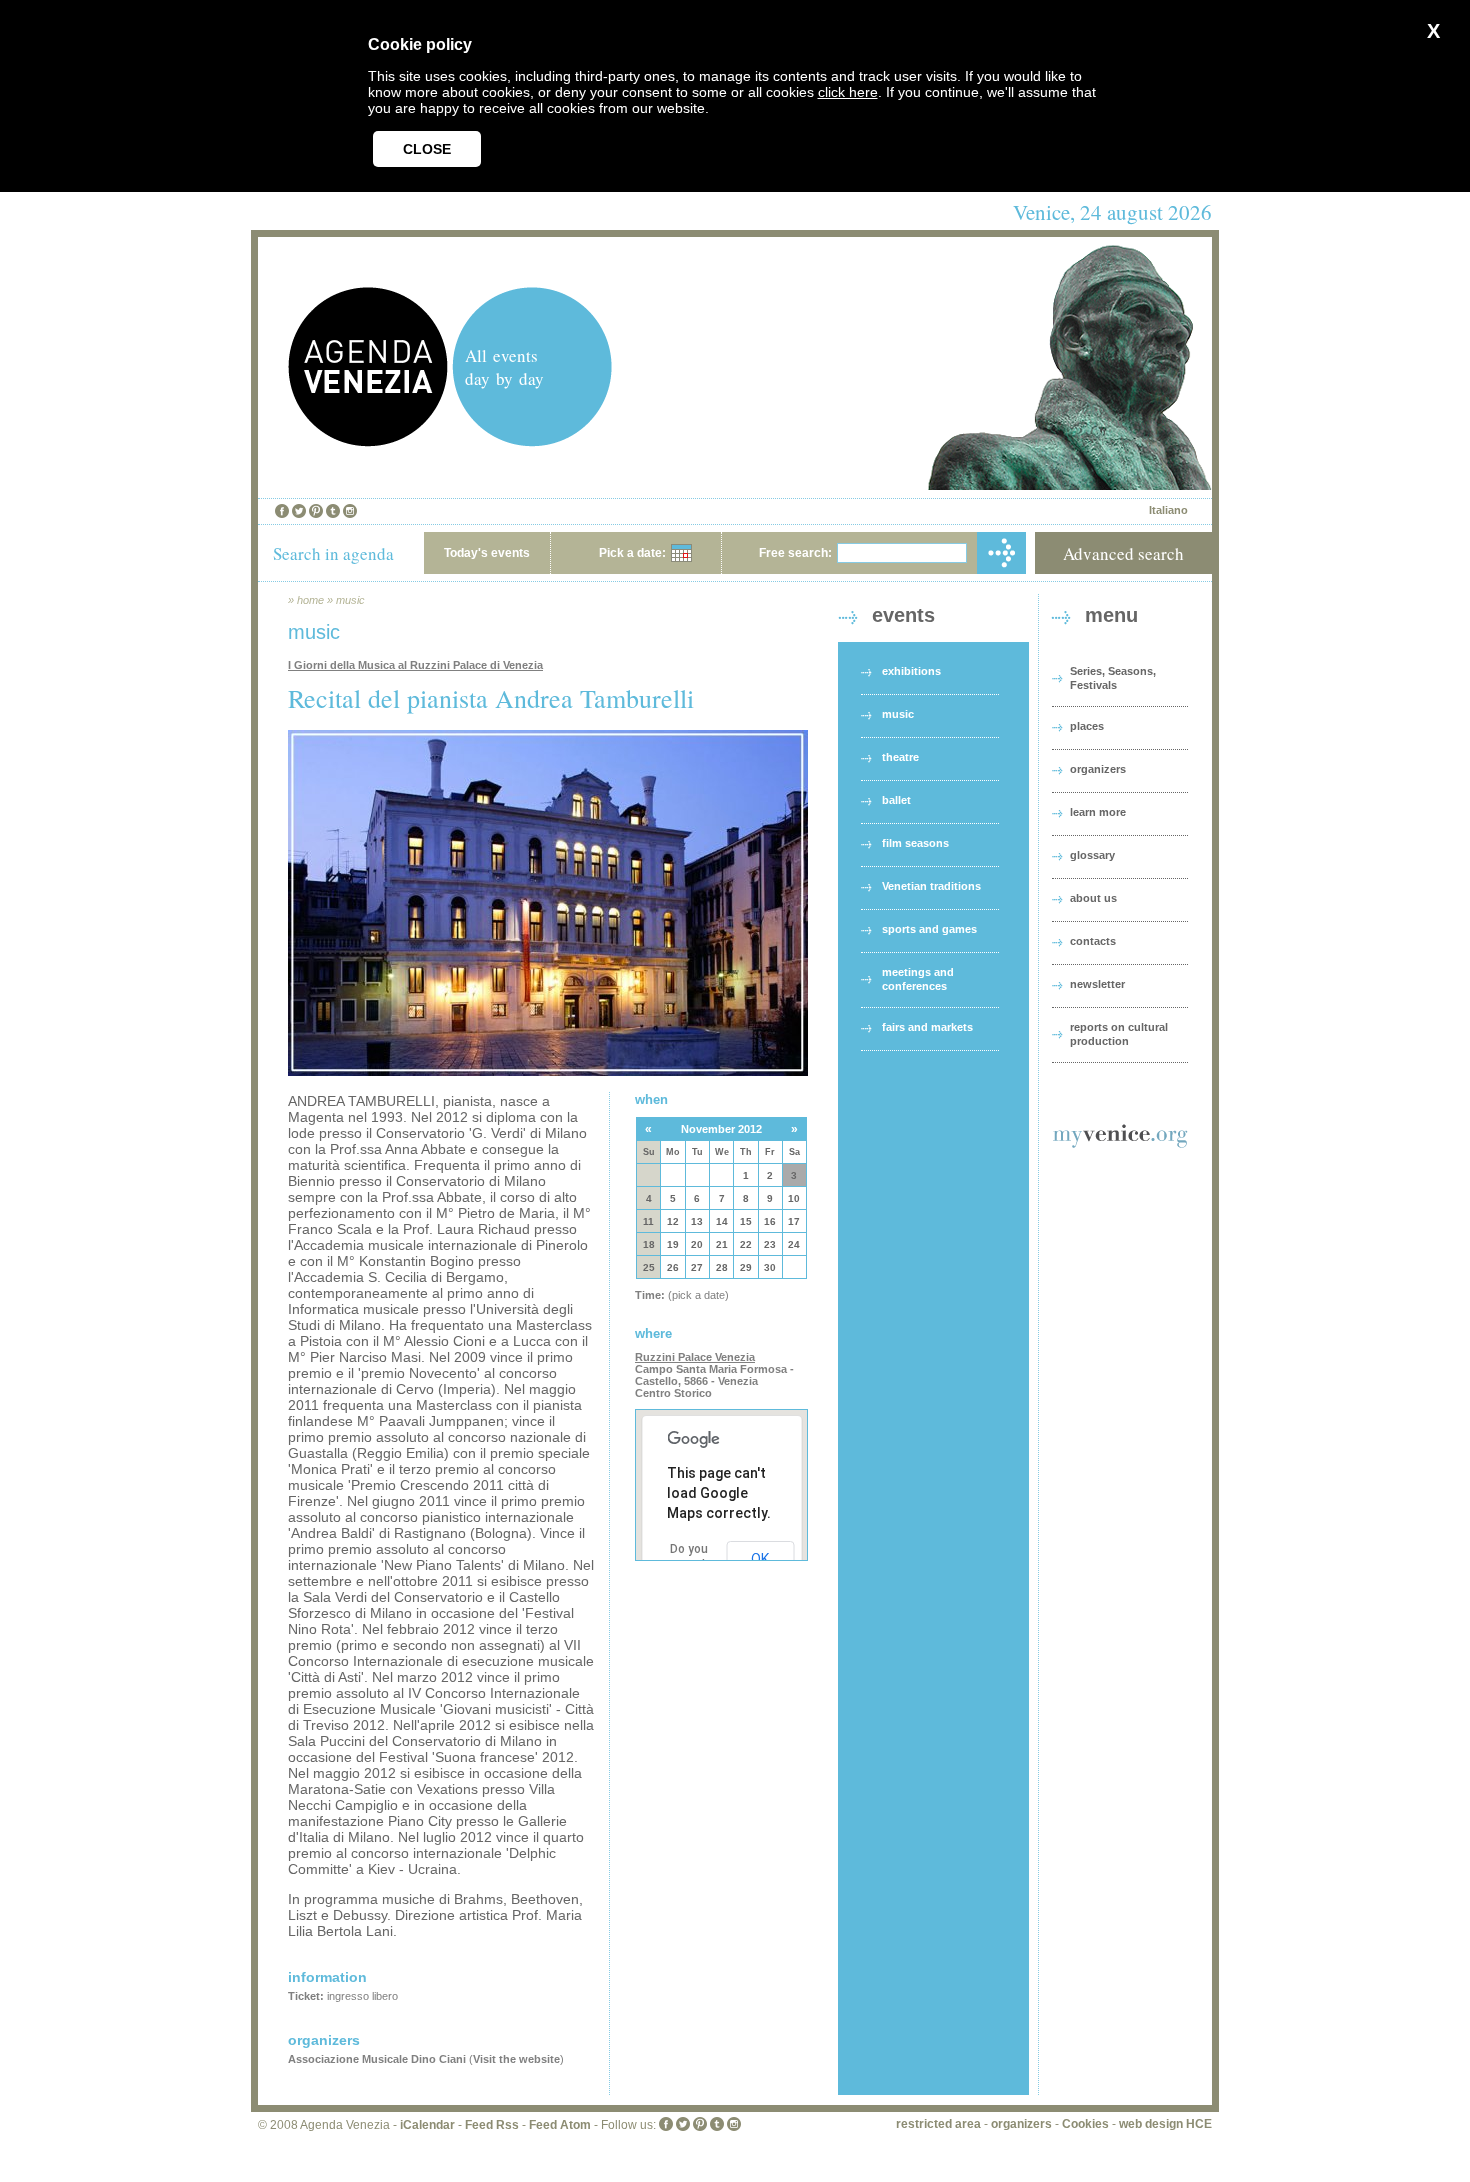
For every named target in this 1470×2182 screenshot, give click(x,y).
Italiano (1168, 510)
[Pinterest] (316, 511)
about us (1093, 898)
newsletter (1097, 984)
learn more (1098, 812)
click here (848, 92)
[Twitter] (299, 511)
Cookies (1085, 2124)
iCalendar (427, 2125)
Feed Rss (492, 2125)
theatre (900, 757)
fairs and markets (927, 1027)
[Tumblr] (333, 511)
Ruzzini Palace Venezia (695, 1357)
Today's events (487, 553)
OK (760, 1559)
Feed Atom (560, 2125)
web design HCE (1165, 2124)
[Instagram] (350, 511)
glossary (1092, 855)
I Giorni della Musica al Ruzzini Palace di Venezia (415, 665)
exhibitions (911, 671)
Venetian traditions (931, 886)
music (350, 600)
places (1087, 726)
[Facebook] (282, 511)
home (310, 600)
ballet (896, 800)
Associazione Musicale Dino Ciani (377, 2059)
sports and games (929, 929)
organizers (1098, 769)
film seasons (915, 843)
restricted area (938, 2124)
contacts (1093, 941)
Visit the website (516, 2059)
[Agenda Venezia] (368, 441)
